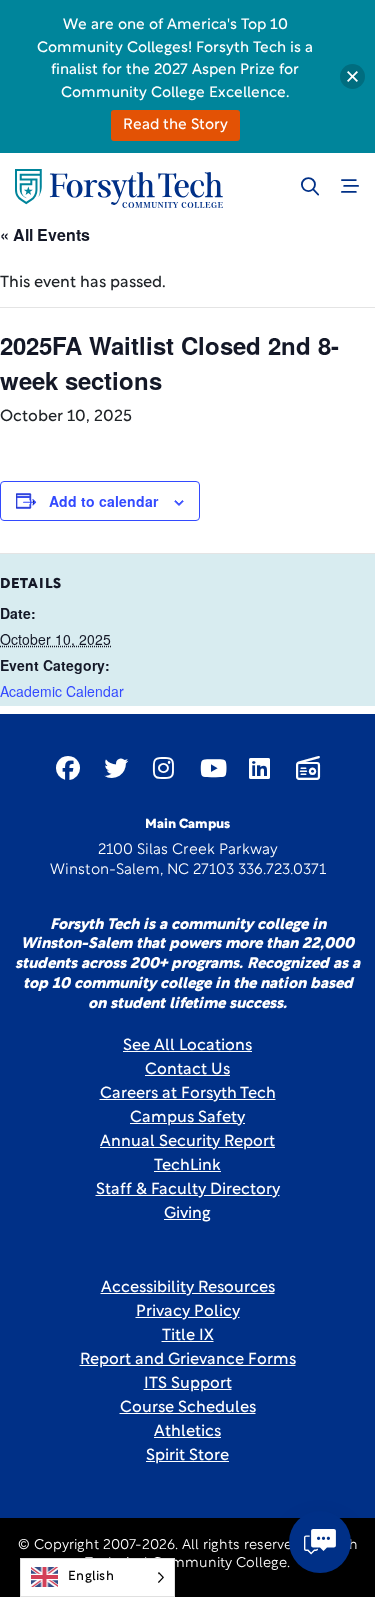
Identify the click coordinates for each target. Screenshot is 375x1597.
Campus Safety (187, 1118)
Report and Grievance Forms (188, 1360)
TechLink (187, 1166)
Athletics (187, 1432)
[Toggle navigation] (350, 186)
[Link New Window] (68, 768)
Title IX (188, 1336)
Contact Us (187, 1070)
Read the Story (175, 125)
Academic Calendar (62, 691)
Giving (187, 1214)
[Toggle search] (310, 186)
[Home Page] (119, 188)
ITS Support (188, 1384)
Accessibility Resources (188, 1288)
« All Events (45, 234)
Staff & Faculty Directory (188, 1190)
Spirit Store (187, 1456)
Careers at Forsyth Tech (188, 1094)
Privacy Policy (188, 1312)
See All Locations (187, 1046)
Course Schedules (188, 1408)
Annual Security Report (187, 1142)
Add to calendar (103, 501)
